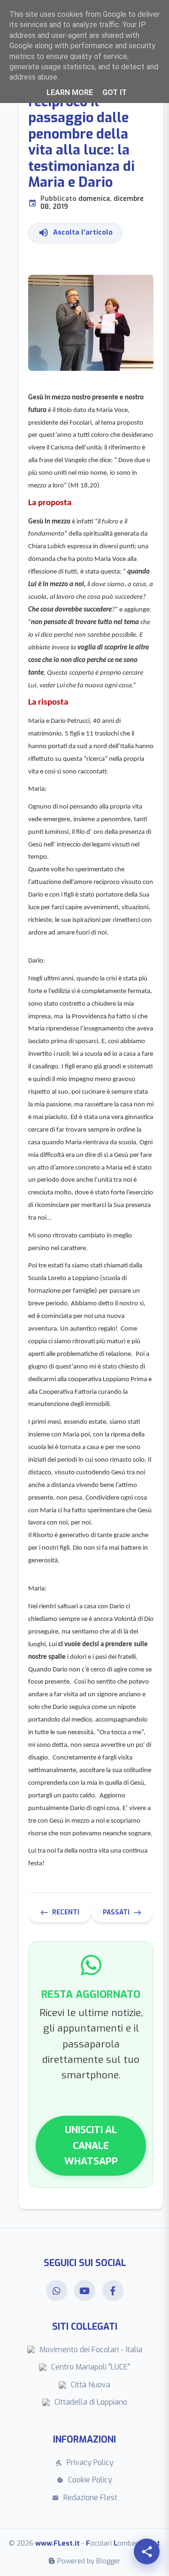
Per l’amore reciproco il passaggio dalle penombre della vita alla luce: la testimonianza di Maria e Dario (86, 144)
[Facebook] (113, 2291)
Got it (115, 92)
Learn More (70, 92)
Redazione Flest (85, 2498)
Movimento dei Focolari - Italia (91, 2350)
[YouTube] (85, 2291)
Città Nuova (91, 2385)
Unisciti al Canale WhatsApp (91, 2145)
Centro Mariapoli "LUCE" (91, 2367)
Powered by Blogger (89, 2561)
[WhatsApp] (57, 2291)
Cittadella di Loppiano (91, 2402)
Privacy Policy (84, 2462)
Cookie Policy (84, 2480)
